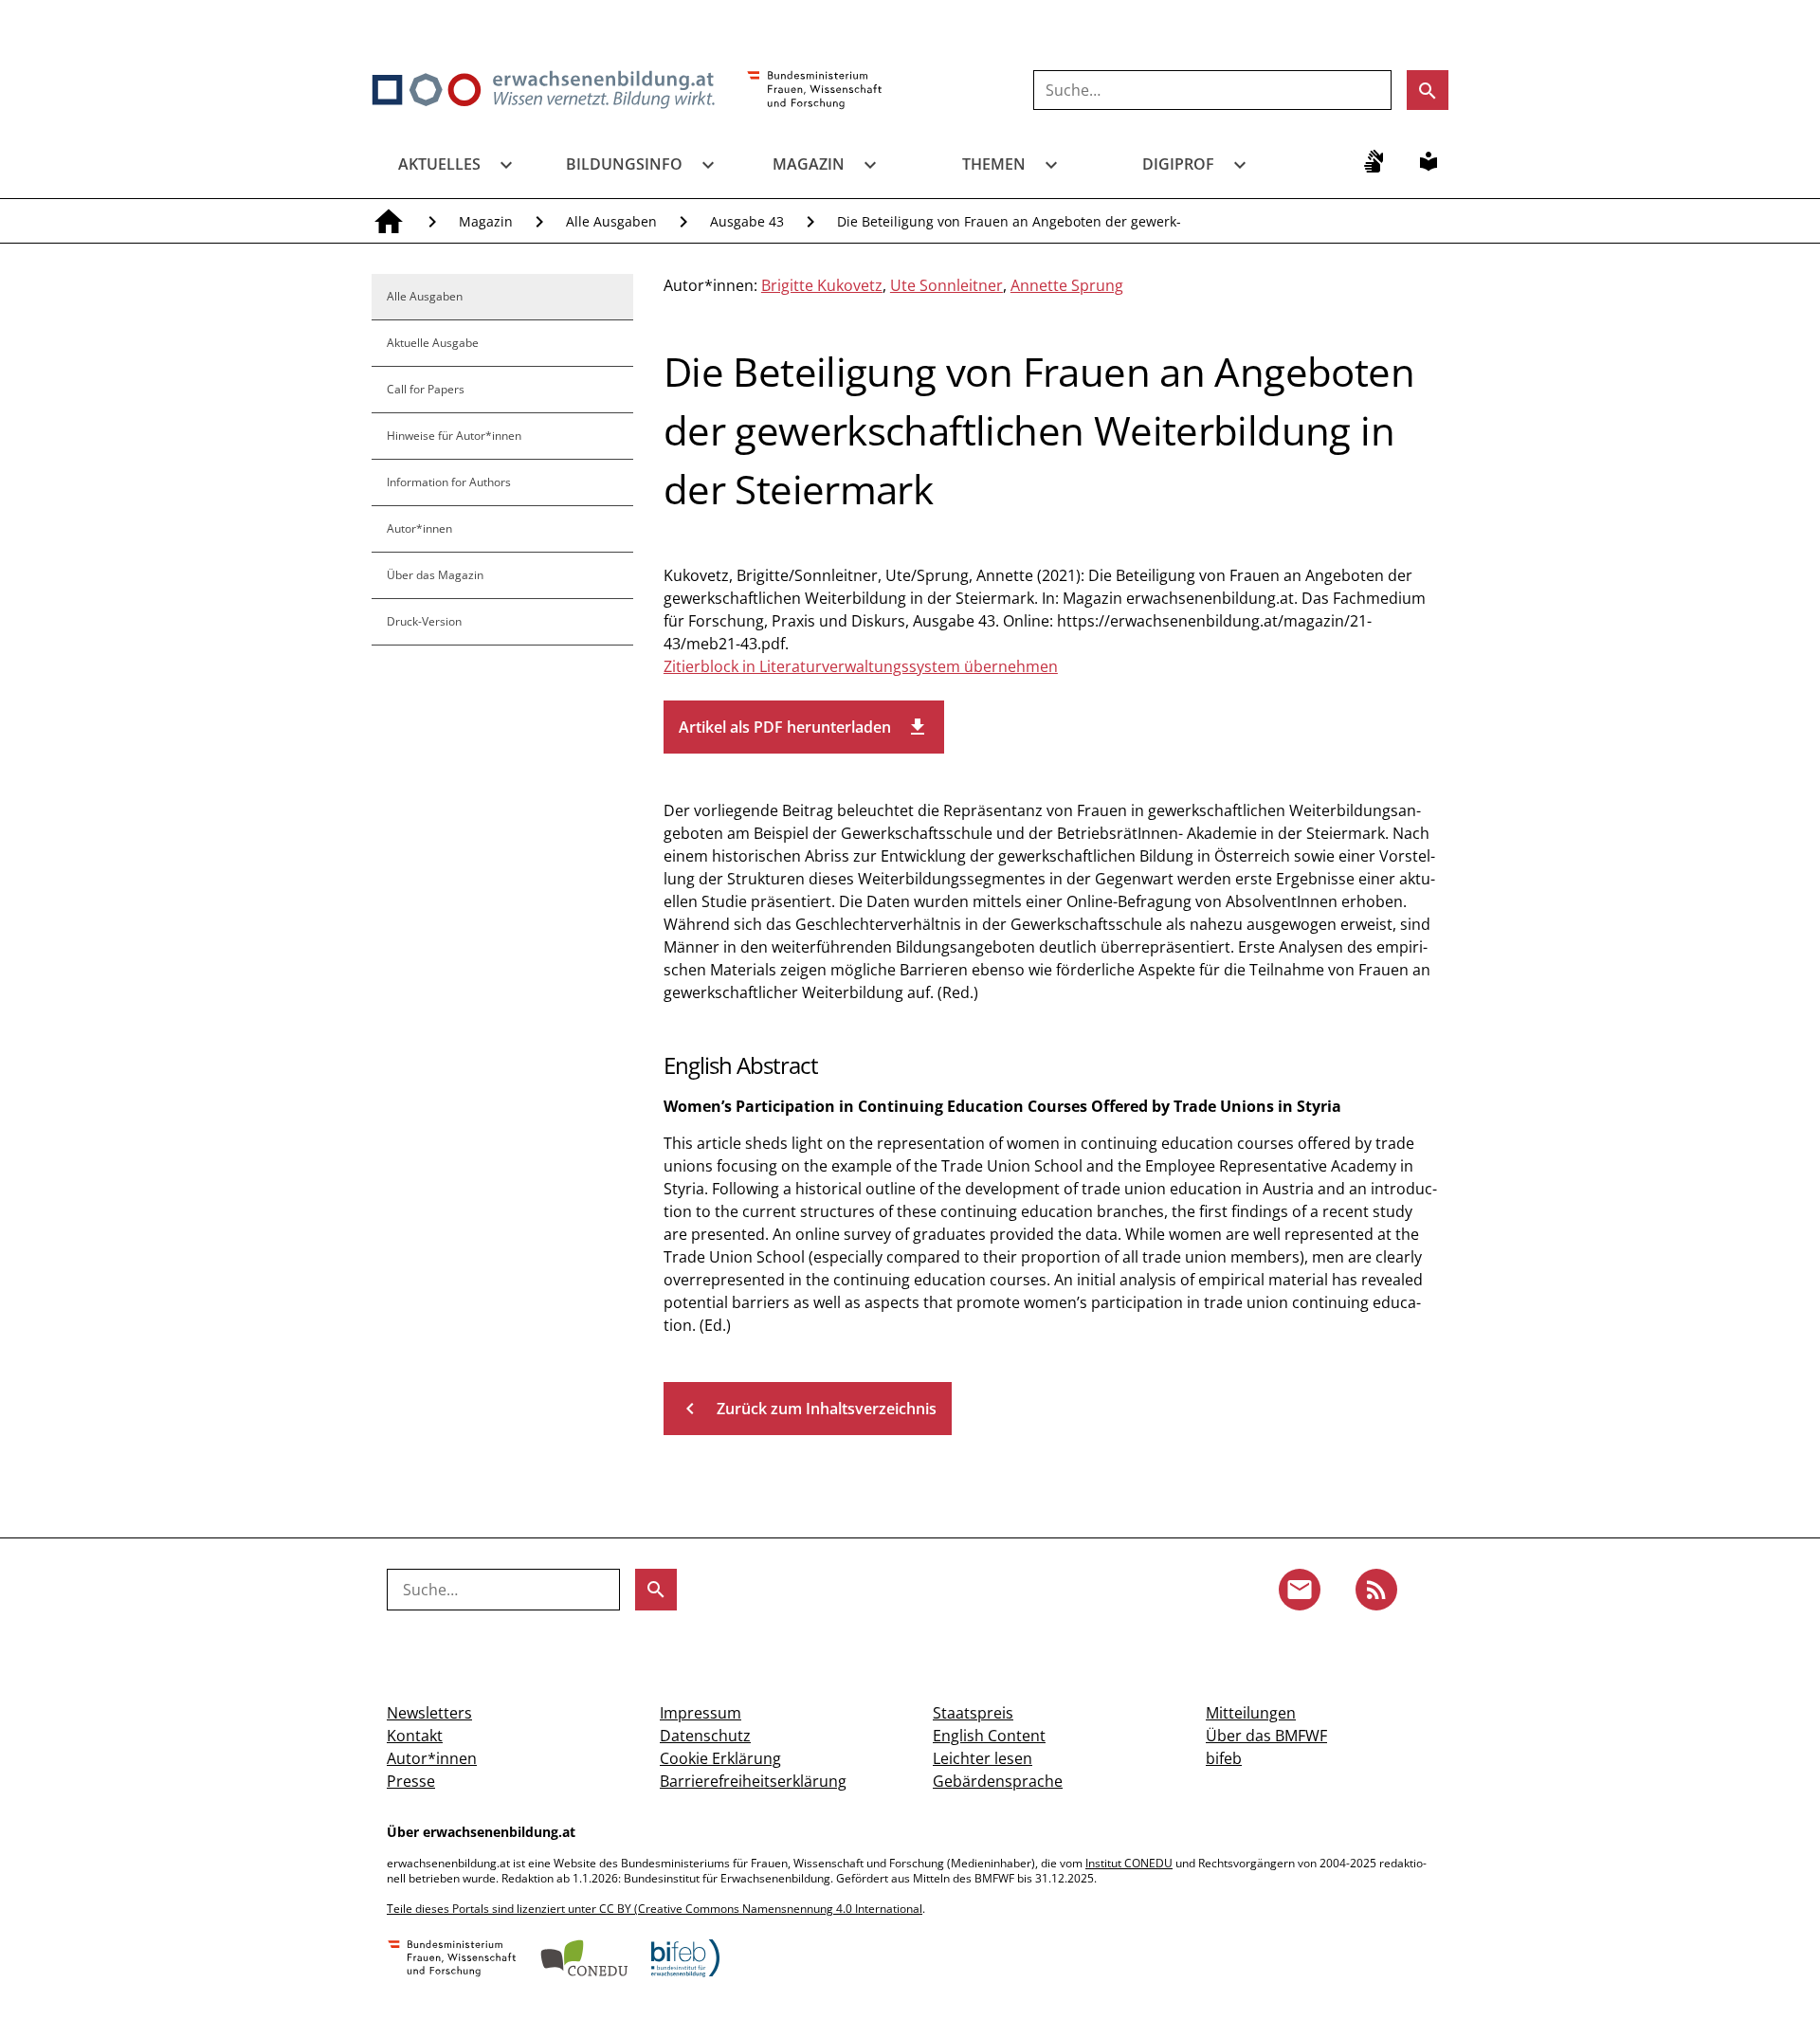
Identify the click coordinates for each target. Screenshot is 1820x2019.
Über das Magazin (435, 575)
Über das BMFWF (1266, 1736)
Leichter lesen (983, 1758)
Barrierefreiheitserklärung (753, 1781)
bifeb (1224, 1758)
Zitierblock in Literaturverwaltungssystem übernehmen (861, 666)
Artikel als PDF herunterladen (804, 727)
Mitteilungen (1251, 1713)
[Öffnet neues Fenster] (815, 91)
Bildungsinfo (624, 164)
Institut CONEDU (1129, 1863)
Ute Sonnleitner (946, 285)
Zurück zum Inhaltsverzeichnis (808, 1409)
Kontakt (415, 1736)
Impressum (701, 1713)
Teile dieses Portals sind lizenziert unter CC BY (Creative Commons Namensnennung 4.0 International (655, 1909)
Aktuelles (439, 164)
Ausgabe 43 (747, 221)
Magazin (809, 164)
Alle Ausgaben (611, 221)
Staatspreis (973, 1713)
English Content (989, 1736)
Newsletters (429, 1713)
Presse (411, 1781)
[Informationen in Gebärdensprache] (1374, 161)
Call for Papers (426, 389)
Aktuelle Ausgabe (433, 343)
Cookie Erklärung (720, 1758)
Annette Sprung (1067, 285)
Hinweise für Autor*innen (454, 436)
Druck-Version (424, 621)
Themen (994, 164)
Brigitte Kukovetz (822, 285)
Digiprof (1178, 164)
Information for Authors (449, 482)
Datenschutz (705, 1736)
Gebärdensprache (998, 1781)
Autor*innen (419, 528)
